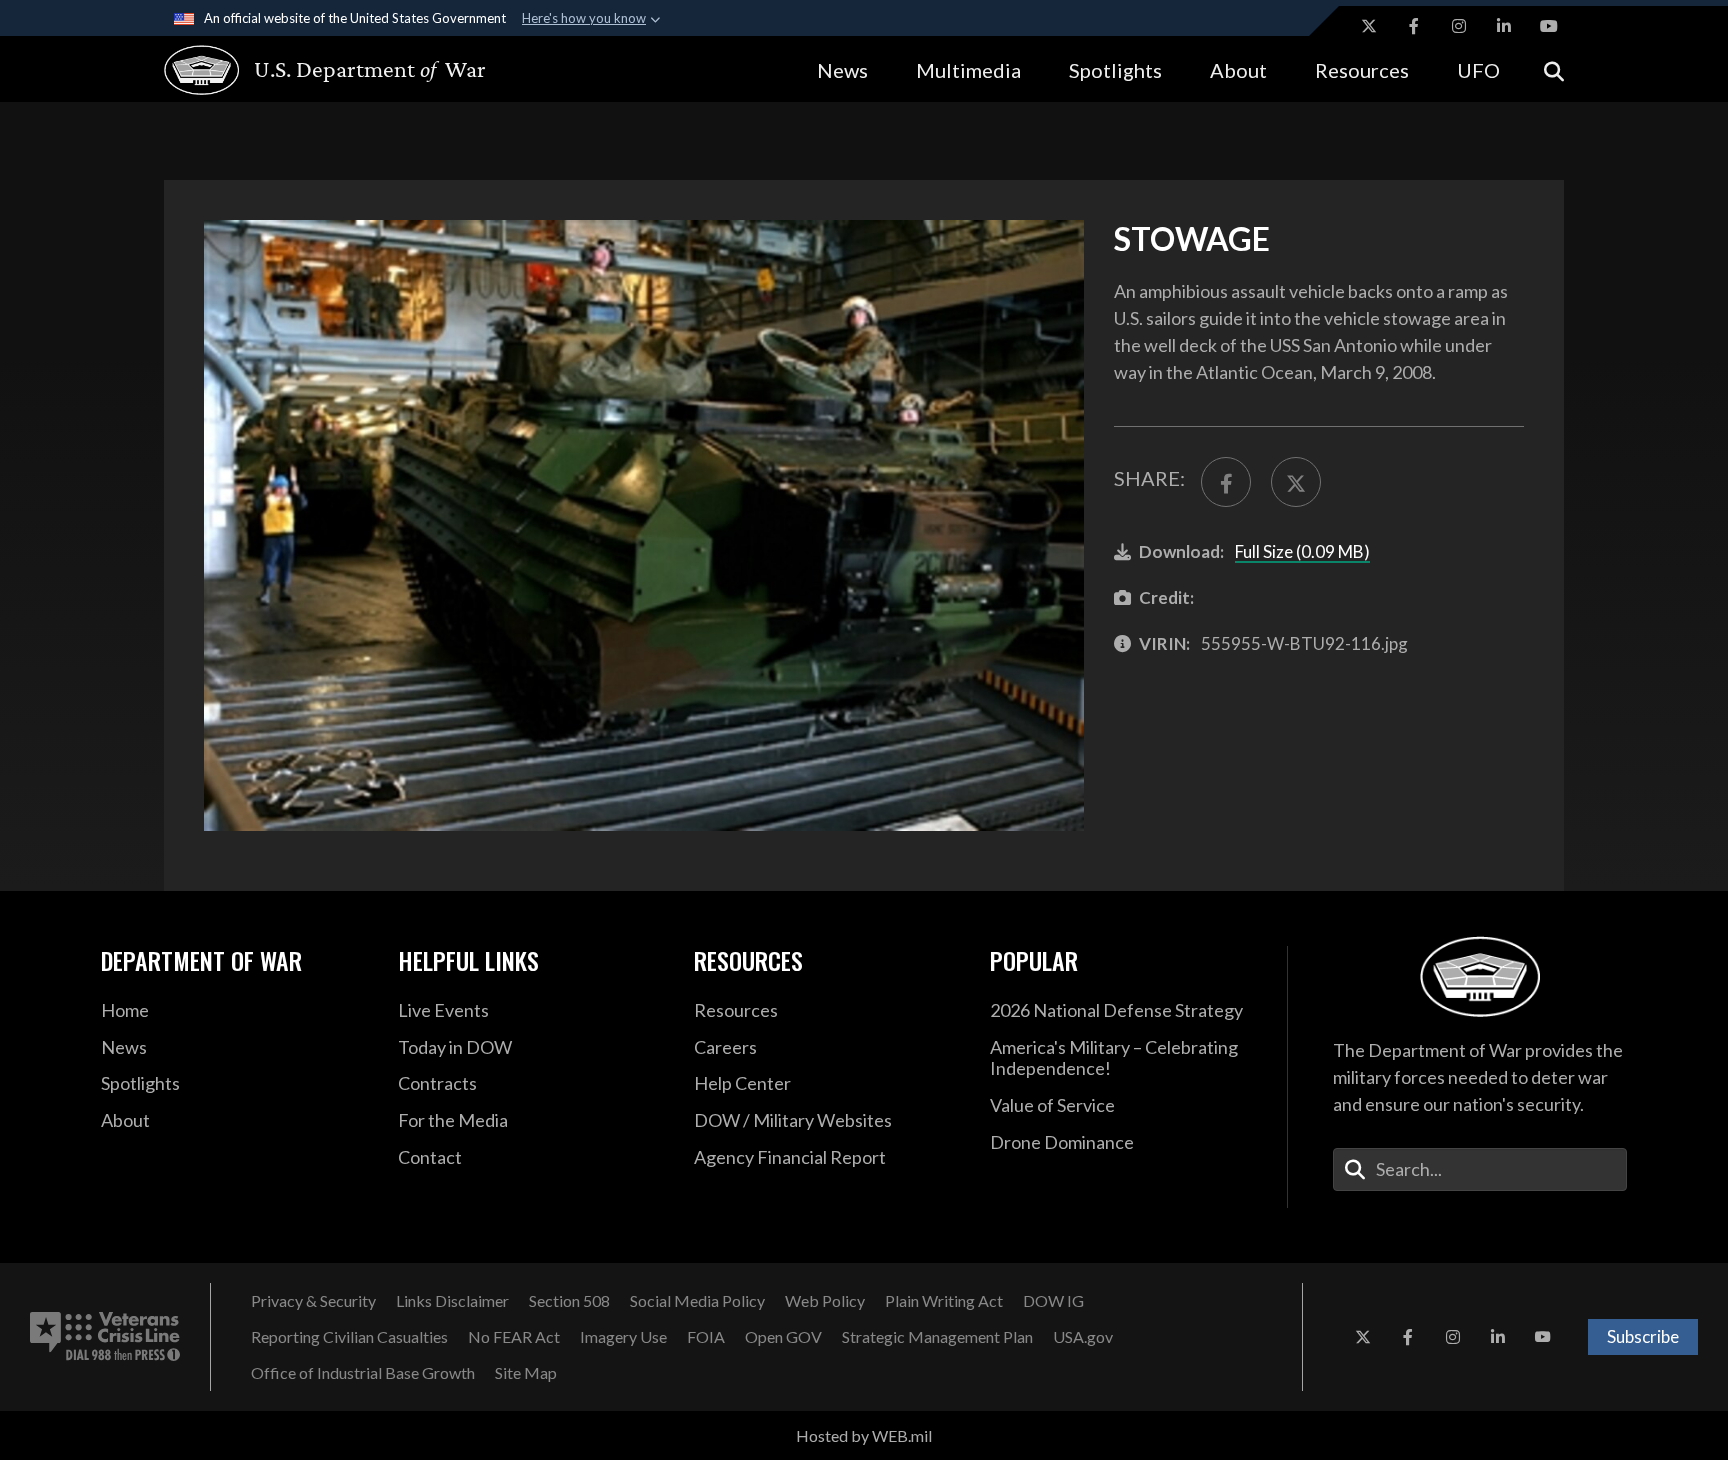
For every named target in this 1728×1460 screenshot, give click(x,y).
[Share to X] (1296, 482)
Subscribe (1643, 1336)
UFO (1478, 70)
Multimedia (968, 70)
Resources (1362, 70)
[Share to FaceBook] (1226, 482)
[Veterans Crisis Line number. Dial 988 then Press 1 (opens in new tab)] (105, 1337)
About (1238, 70)
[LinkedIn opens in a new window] (1504, 26)
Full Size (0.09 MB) (1302, 551)
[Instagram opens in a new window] (1459, 26)
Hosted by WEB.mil (864, 1435)
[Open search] (1554, 69)
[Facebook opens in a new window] (1414, 26)
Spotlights (1115, 70)
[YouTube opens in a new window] (1549, 26)
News (842, 70)
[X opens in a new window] (1369, 26)
